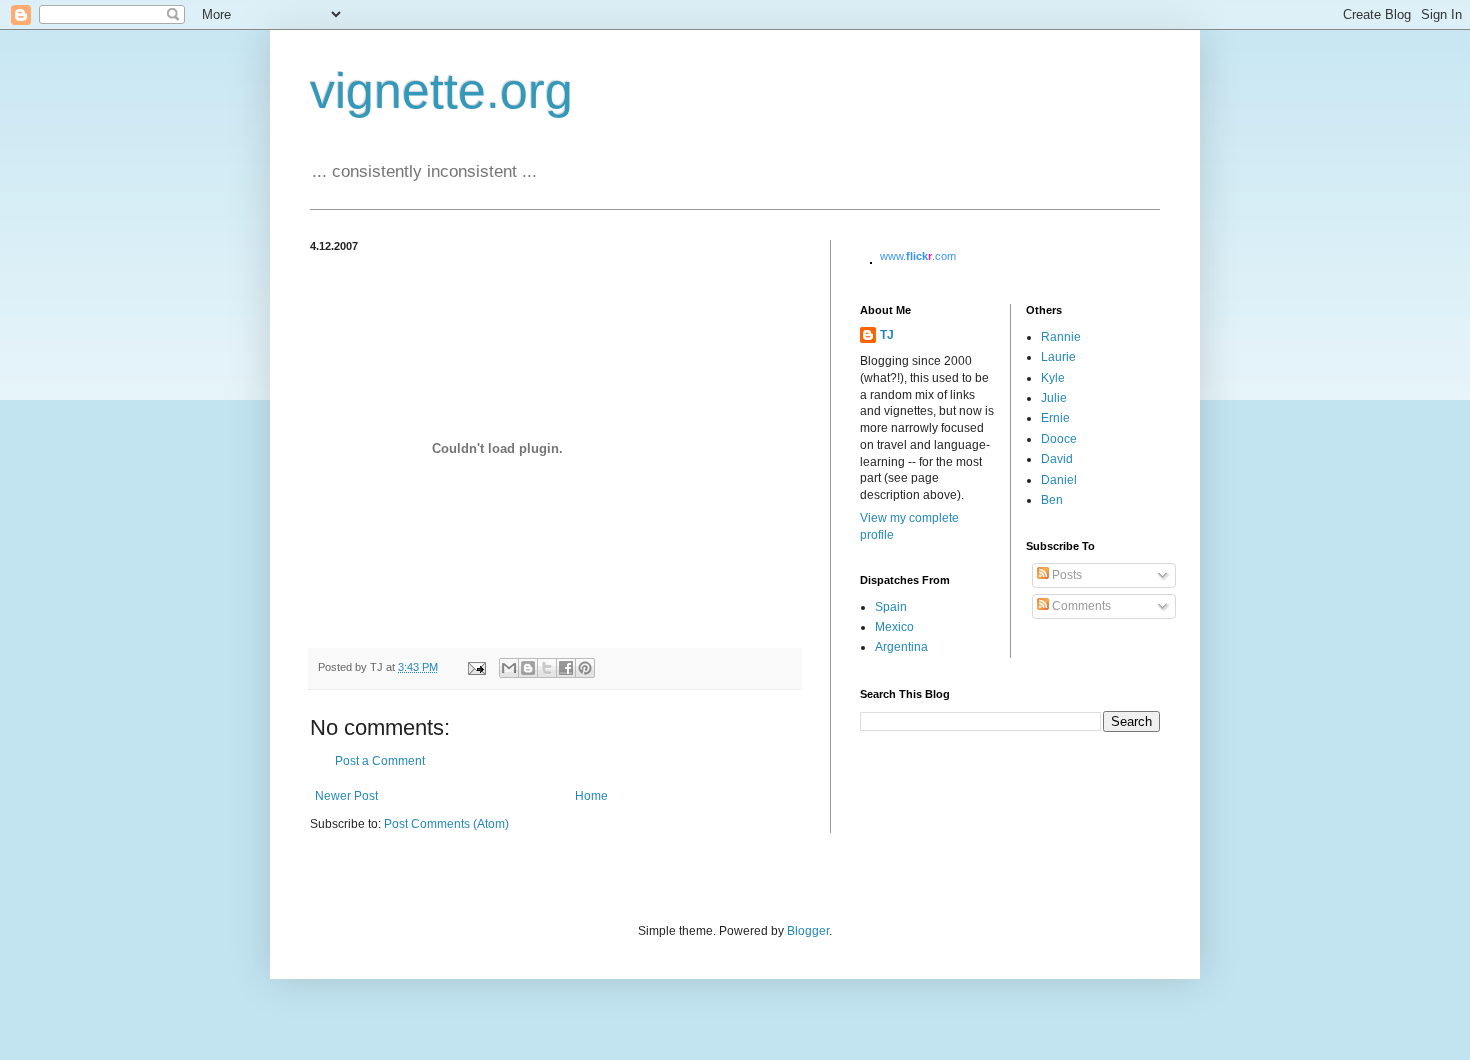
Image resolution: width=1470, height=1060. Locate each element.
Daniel (1059, 480)
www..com (918, 256)
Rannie (1061, 337)
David (1057, 459)
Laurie (1058, 357)
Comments (1080, 606)
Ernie (1055, 418)
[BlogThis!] (528, 668)
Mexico (894, 627)
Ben (1052, 500)
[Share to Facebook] (566, 668)
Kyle (1053, 378)
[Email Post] (476, 667)
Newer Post (346, 796)
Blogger (808, 931)
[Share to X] (547, 668)
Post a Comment (380, 761)
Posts (1065, 575)
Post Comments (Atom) (446, 824)
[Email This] (509, 668)
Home (591, 796)
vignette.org (441, 91)
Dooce (1059, 439)
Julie (1054, 398)
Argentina (901, 647)
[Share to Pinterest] (585, 668)
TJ (887, 335)
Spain (891, 607)
